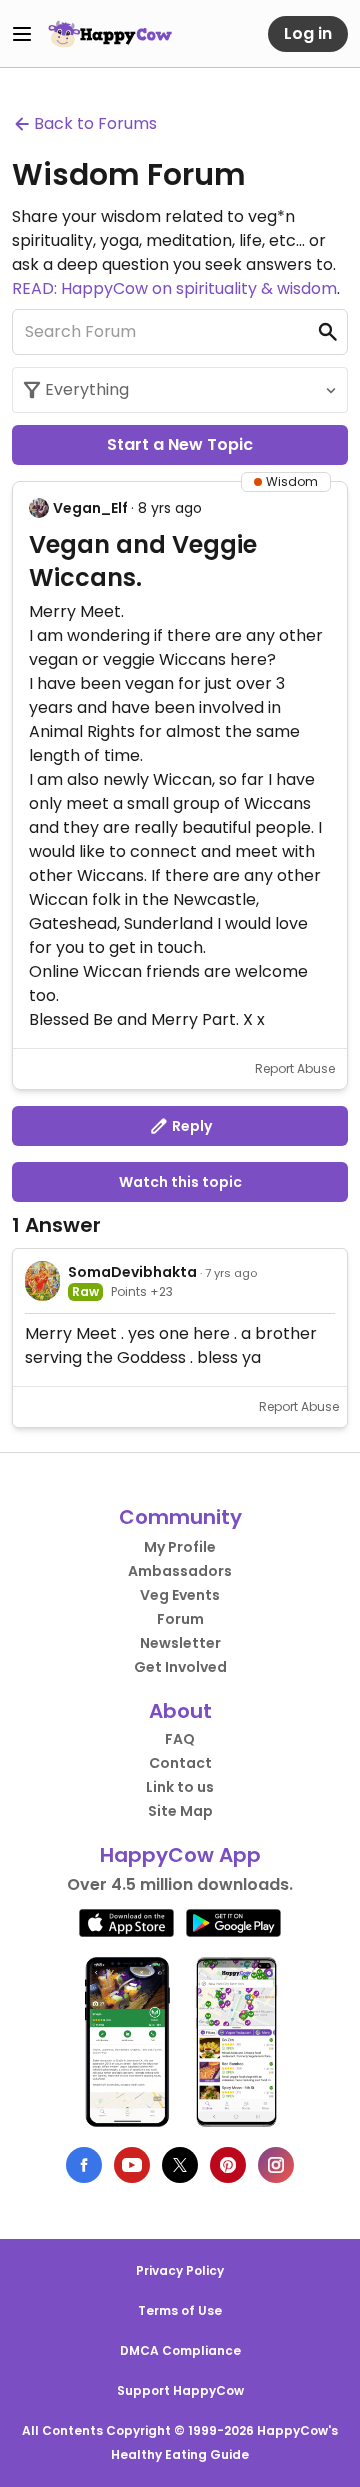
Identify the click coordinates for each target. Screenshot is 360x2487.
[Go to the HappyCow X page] (180, 2165)
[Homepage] (110, 34)
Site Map (180, 1811)
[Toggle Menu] (22, 34)
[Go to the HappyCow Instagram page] (276, 2165)
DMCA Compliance (180, 2350)
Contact (180, 1763)
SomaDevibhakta (132, 1272)
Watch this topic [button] (180, 1182)
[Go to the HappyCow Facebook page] (84, 2165)
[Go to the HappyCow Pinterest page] (228, 2165)
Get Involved (180, 1667)
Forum (180, 1619)
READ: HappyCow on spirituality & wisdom (174, 288)
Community (180, 1517)
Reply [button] (190, 1126)
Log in (308, 33)
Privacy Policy (180, 2270)
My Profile (180, 1547)
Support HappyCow (180, 2390)
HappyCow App (180, 1855)
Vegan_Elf (90, 508)
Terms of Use (180, 2310)
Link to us (180, 1787)
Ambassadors (180, 1571)
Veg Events (180, 1595)
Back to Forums (95, 123)
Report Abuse (295, 1068)
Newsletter (180, 1643)
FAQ (180, 1739)
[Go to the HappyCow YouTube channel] (132, 2165)
